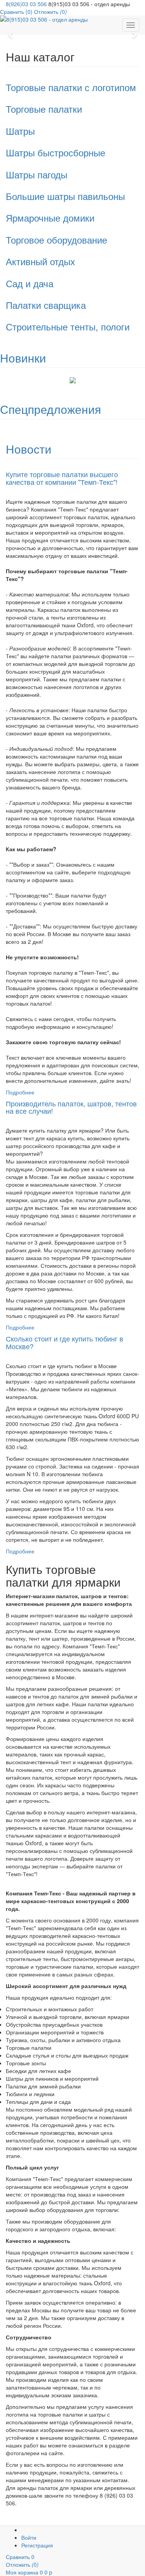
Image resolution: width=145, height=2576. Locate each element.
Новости (29, 449)
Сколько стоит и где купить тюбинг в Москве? (65, 1342)
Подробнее (20, 1092)
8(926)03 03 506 (26, 4)
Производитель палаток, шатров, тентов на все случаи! (71, 1107)
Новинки (23, 358)
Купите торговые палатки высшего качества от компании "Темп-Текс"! (62, 478)
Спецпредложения (50, 409)
